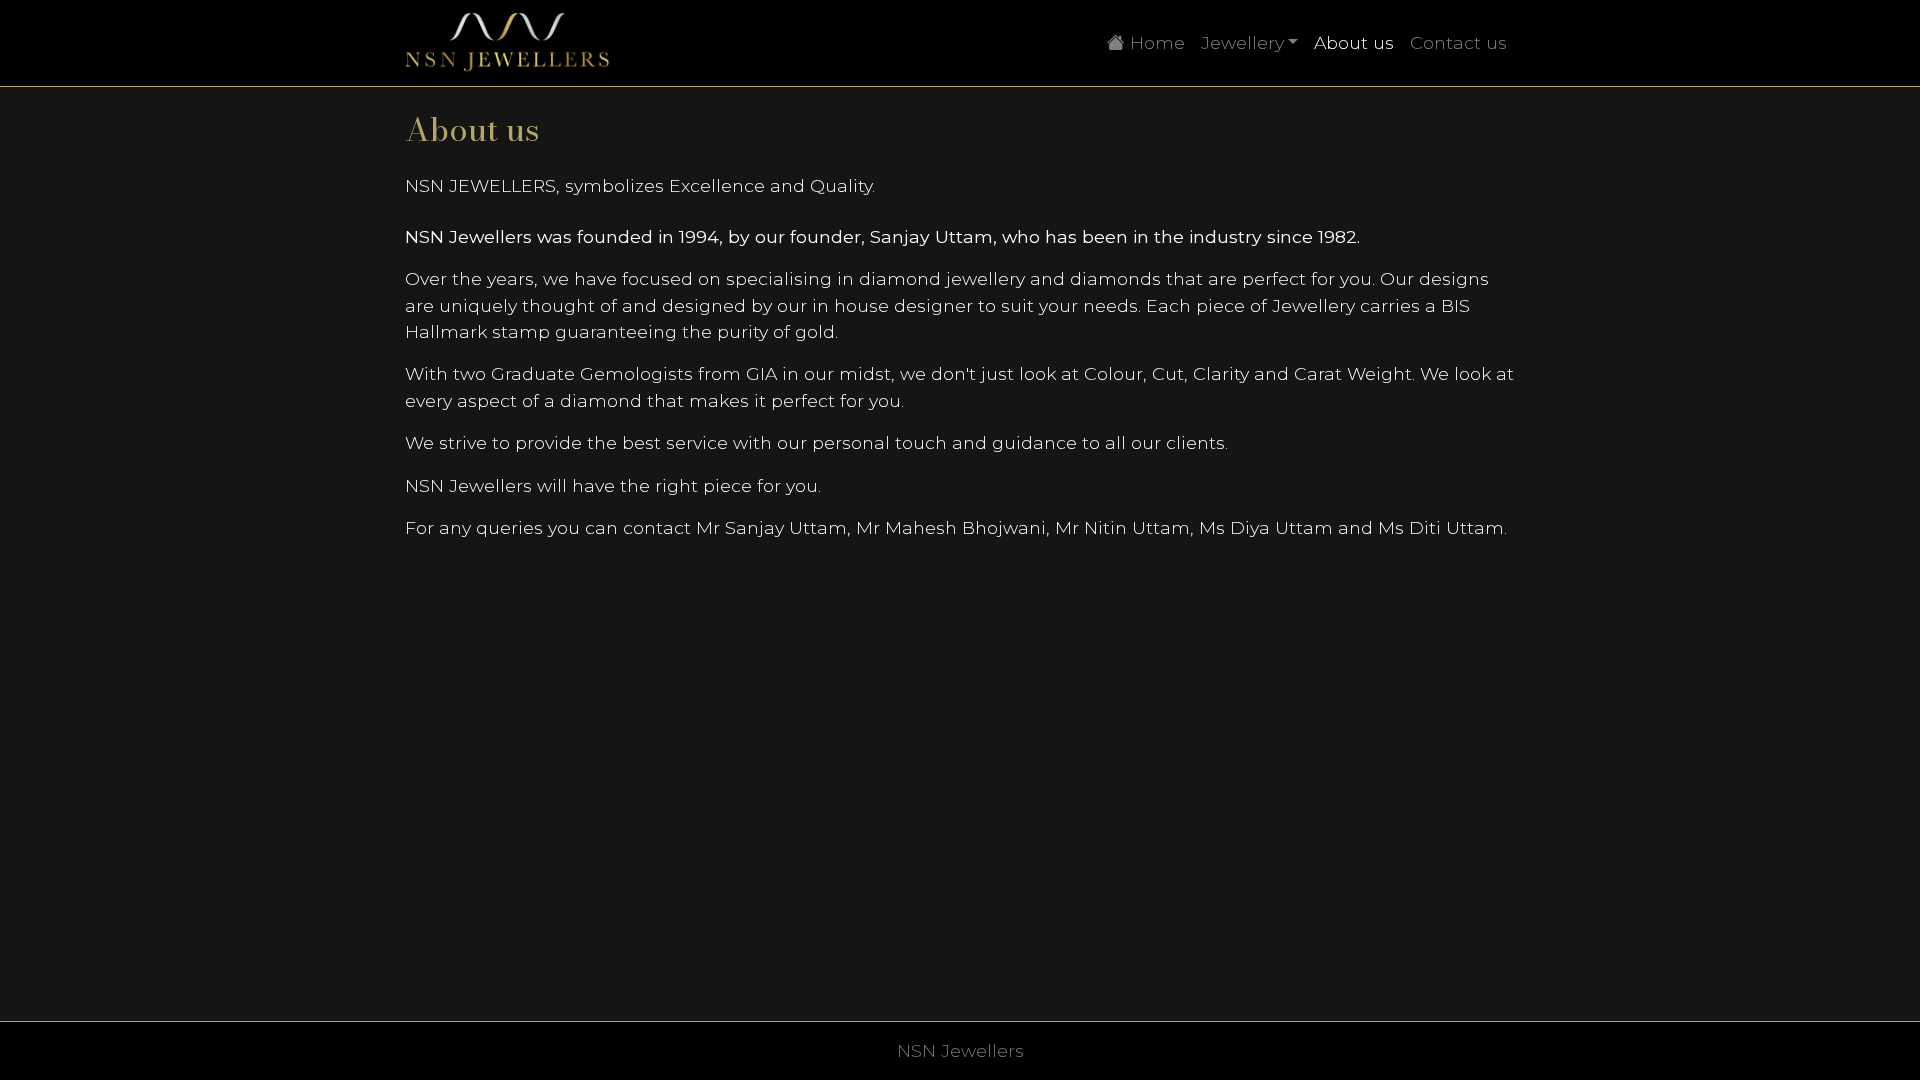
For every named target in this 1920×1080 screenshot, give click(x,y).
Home (1159, 42)
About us (1354, 42)
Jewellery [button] (1242, 42)
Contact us (1458, 42)
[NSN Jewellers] (507, 43)
